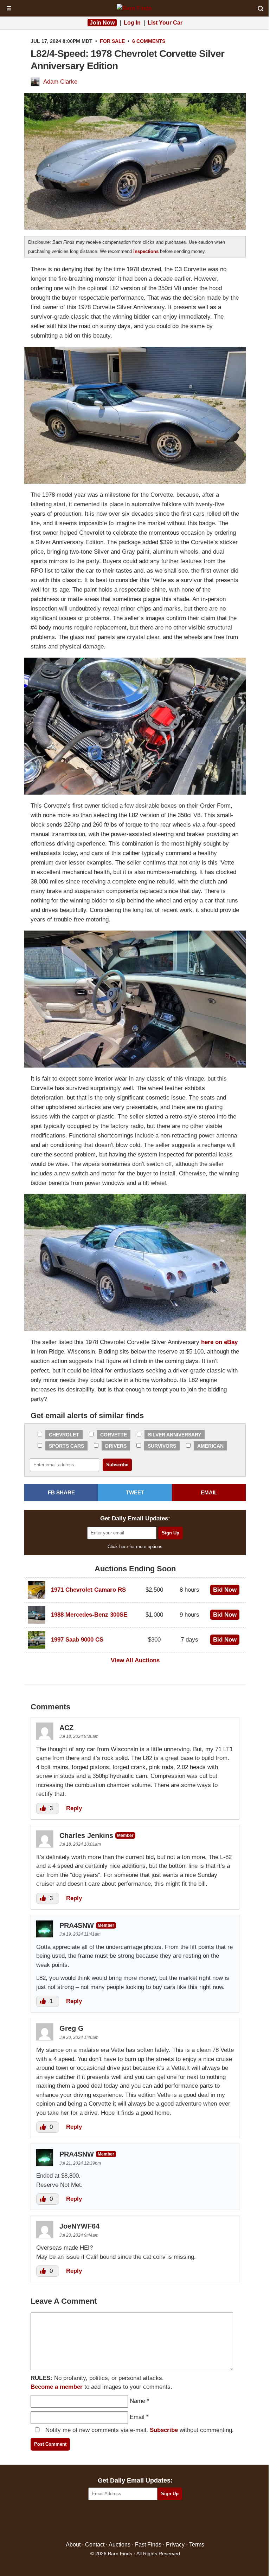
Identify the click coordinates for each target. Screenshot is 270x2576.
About (73, 2545)
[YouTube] (165, 2521)
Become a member (57, 2387)
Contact (95, 2545)
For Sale (112, 41)
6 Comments (149, 41)
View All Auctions (135, 1660)
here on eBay (219, 1342)
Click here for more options (135, 1547)
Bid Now (225, 1590)
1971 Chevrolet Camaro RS (88, 1590)
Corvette (114, 1435)
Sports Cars (66, 1446)
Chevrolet (64, 1435)
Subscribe (164, 2430)
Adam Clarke (60, 82)
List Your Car (165, 23)
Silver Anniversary (175, 1435)
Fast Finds (148, 2545)
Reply (74, 1808)
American (210, 1446)
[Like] (44, 1808)
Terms (197, 2545)
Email (137, 2417)
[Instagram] (150, 2521)
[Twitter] (120, 2521)
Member (125, 1835)
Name (137, 2401)
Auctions (120, 2545)
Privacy (175, 2545)
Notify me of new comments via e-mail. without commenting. (139, 2430)
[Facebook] (105, 2521)
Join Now (102, 23)
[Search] (261, 8)
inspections (146, 251)
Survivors (162, 1446)
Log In (132, 23)
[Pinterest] (135, 2521)
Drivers (116, 1446)
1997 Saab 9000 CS (77, 1640)
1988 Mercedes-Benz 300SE (89, 1615)
